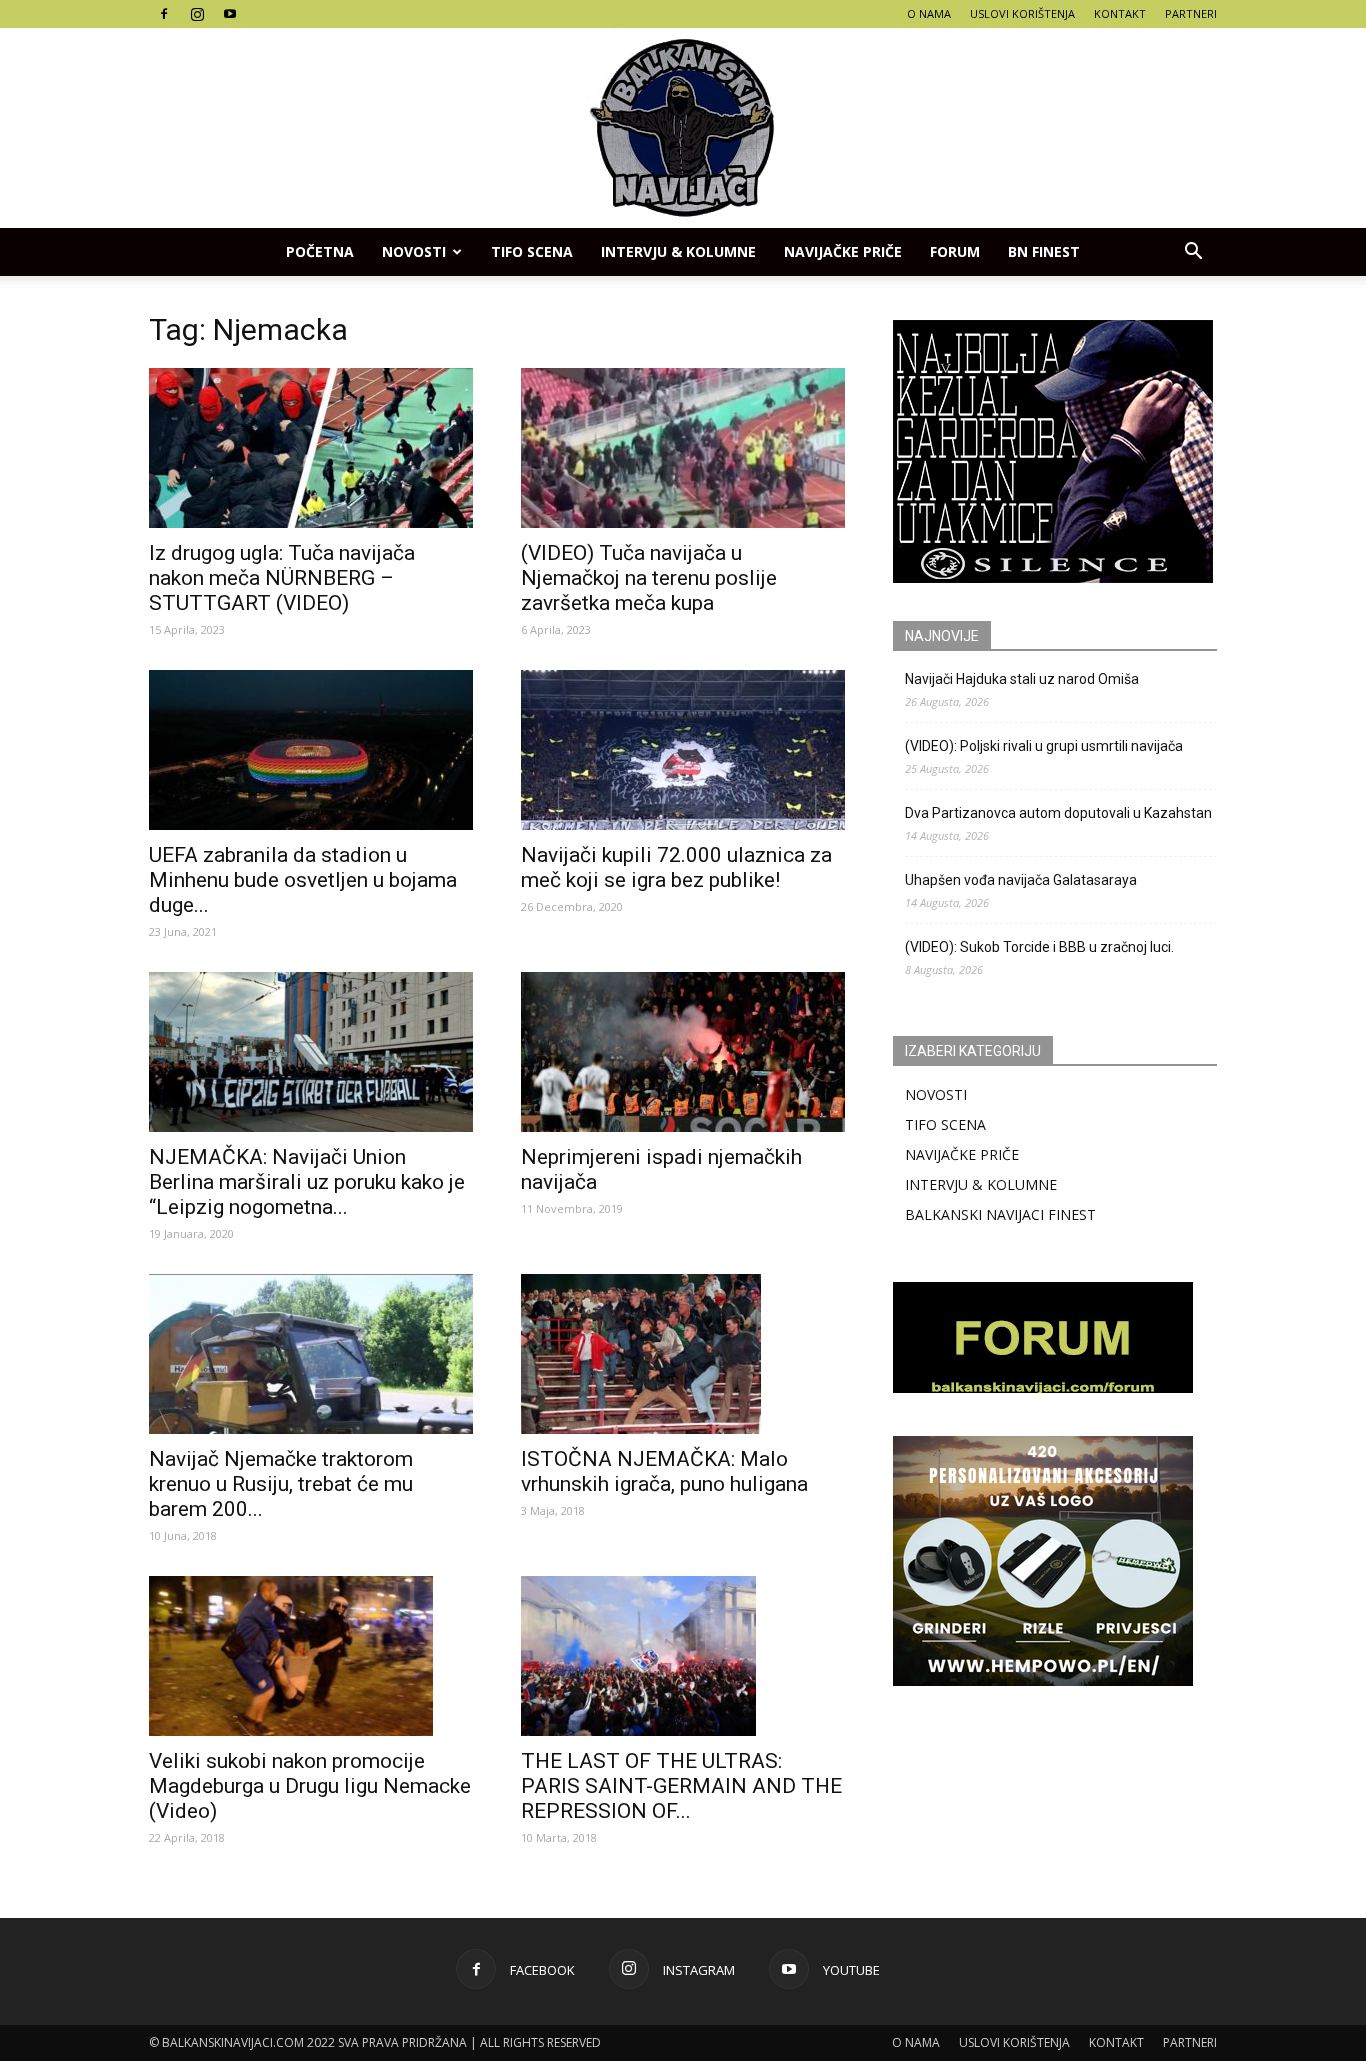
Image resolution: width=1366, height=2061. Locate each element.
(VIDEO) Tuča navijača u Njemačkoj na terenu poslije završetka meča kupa (649, 578)
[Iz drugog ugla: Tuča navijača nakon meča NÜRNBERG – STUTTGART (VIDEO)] (311, 448)
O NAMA (929, 13)
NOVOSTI (936, 1094)
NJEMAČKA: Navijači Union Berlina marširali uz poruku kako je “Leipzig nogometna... (307, 1182)
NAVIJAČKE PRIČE (843, 251)
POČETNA (320, 251)
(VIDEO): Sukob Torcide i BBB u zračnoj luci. (1039, 947)
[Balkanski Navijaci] (683, 128)
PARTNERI (1191, 13)
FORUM (955, 251)
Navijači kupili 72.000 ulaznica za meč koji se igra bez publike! (676, 867)
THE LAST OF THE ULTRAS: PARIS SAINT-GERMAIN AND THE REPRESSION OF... (681, 1786)
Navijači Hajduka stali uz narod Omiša (1022, 679)
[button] (1193, 252)
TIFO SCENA (532, 251)
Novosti (414, 251)
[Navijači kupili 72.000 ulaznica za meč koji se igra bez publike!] (683, 750)
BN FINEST (1044, 251)
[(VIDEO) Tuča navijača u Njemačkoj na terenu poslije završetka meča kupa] (683, 448)
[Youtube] (230, 14)
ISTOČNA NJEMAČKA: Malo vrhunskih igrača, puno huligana (664, 1471)
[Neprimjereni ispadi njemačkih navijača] (683, 1052)
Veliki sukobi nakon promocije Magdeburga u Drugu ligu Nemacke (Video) (310, 1786)
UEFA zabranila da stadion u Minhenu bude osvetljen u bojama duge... (303, 880)
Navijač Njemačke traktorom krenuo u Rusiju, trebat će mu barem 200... (281, 1484)
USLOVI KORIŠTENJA (1022, 13)
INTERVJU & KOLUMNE (678, 251)
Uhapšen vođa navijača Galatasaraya (1021, 880)
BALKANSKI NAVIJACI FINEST (1000, 1214)
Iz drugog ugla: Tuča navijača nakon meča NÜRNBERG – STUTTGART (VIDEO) (282, 578)
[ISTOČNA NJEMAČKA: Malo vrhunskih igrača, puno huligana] (683, 1354)
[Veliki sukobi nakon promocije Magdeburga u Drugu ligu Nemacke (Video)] (311, 1656)
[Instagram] (197, 14)
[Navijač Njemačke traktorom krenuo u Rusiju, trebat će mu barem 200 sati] (311, 1354)
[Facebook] (164, 14)
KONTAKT (1120, 13)
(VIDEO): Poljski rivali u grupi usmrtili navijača (1044, 746)
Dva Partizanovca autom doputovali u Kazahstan (1058, 813)
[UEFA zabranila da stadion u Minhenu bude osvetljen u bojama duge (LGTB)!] (311, 750)
